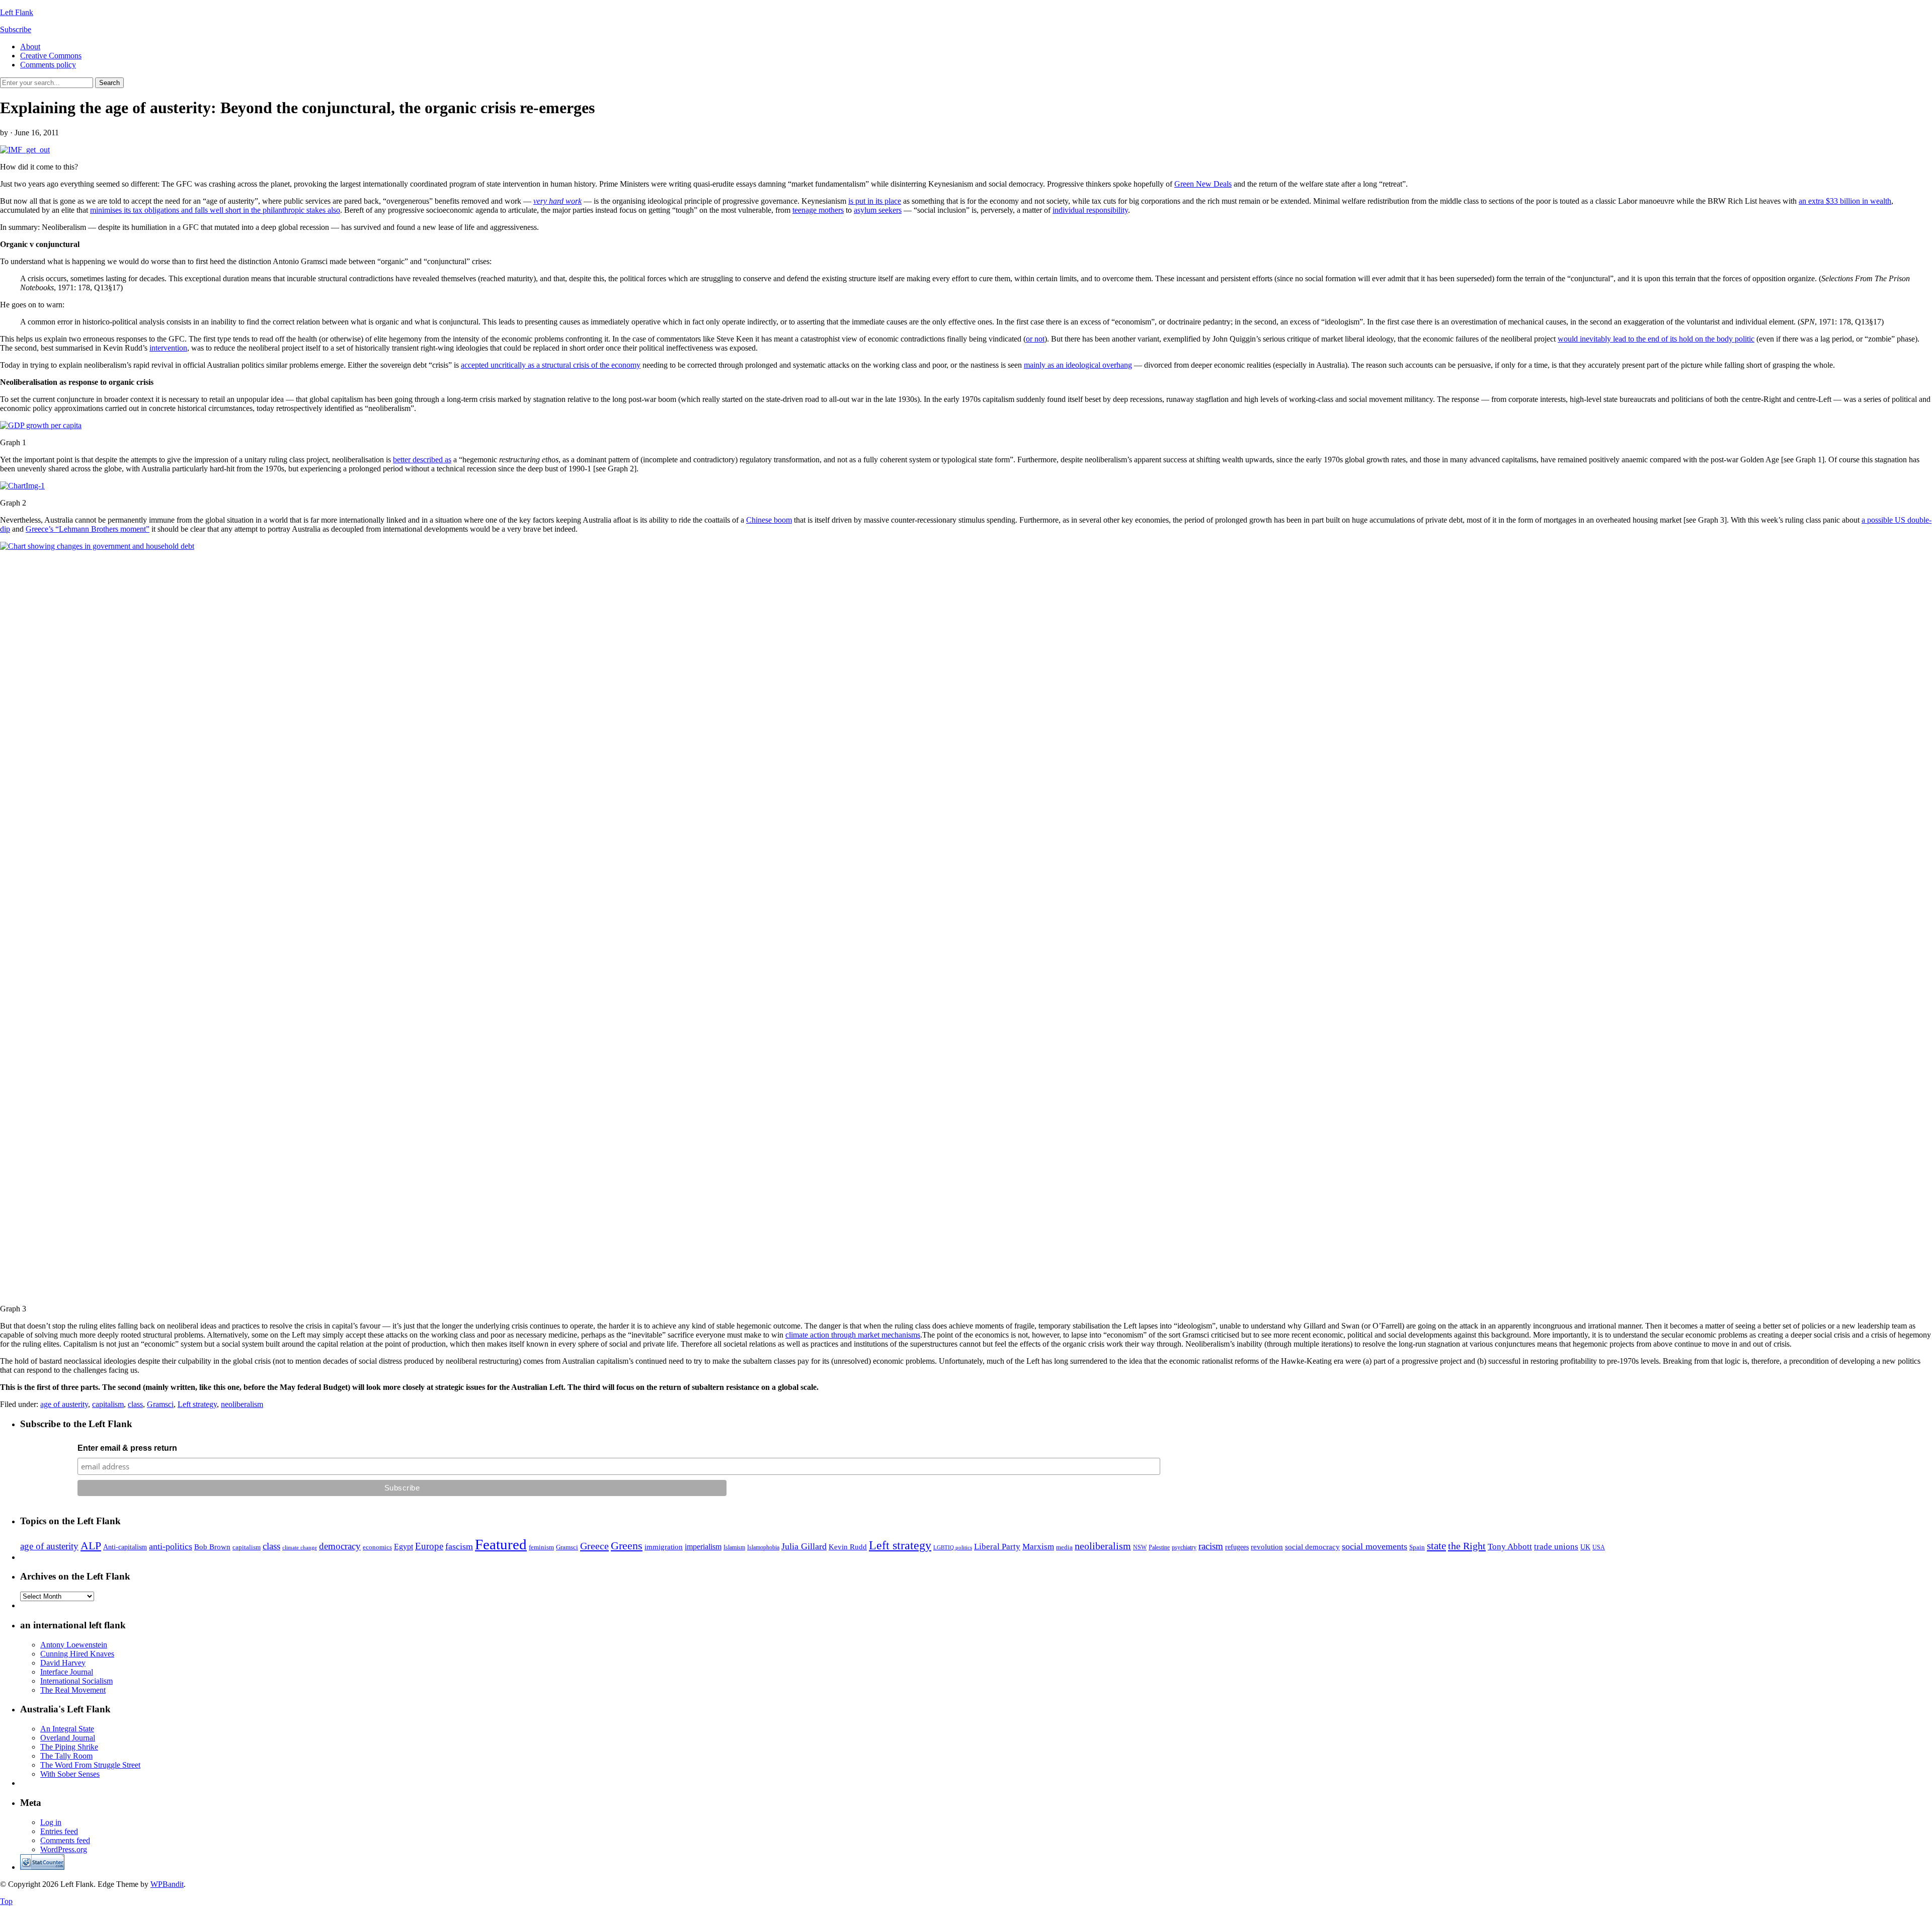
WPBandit (167, 1884)
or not (1035, 339)
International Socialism (76, 1681)
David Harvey (63, 1663)
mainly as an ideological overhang (1078, 365)
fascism (459, 1546)
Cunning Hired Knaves (77, 1654)
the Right (1467, 1546)
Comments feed (65, 1840)
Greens (627, 1546)
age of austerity (64, 1404)
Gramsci (160, 1404)
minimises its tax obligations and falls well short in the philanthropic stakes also (215, 210)
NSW (1140, 1547)
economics (377, 1547)
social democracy (1312, 1547)
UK (1585, 1547)
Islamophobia (763, 1547)
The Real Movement (73, 1690)
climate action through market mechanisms (853, 1335)
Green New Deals (1203, 184)
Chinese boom (769, 520)
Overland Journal (68, 1738)
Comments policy (48, 65)
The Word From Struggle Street (90, 1765)
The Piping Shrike (69, 1747)
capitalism (108, 1404)
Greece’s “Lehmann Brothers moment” (88, 529)
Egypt (404, 1547)
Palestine (1159, 1547)
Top (6, 1901)
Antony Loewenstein (74, 1645)
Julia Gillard (804, 1546)
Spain (1417, 1547)
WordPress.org (64, 1849)
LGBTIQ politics (953, 1548)
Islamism (734, 1548)
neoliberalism (242, 1404)
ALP (91, 1546)
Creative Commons (51, 56)
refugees (1237, 1547)
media (1064, 1547)
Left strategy (197, 1404)
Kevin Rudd (848, 1547)
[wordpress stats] (42, 1867)
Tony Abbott (1510, 1546)
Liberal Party (997, 1547)
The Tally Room (66, 1756)
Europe (429, 1546)
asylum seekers (878, 210)
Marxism (1038, 1547)
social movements (1375, 1546)
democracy (340, 1546)
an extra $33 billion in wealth (1845, 201)
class (135, 1404)
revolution (1267, 1547)
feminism (541, 1547)
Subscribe (16, 29)
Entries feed (59, 1831)
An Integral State (67, 1729)
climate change (300, 1548)
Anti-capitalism (125, 1547)
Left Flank (17, 12)
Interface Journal (67, 1672)
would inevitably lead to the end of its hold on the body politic (1656, 339)
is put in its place (875, 201)
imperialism (703, 1547)
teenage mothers (818, 210)
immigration (664, 1547)
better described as (422, 460)
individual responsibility (1090, 210)
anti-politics (171, 1546)
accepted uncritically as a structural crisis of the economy (551, 365)
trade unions (1556, 1546)
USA (1599, 1547)
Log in (51, 1822)
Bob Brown (212, 1547)
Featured (501, 1544)
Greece (594, 1546)
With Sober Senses (70, 1774)
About (30, 47)
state (1436, 1546)
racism (1211, 1546)
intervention (168, 348)
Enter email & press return (127, 1448)
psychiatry (1184, 1547)
